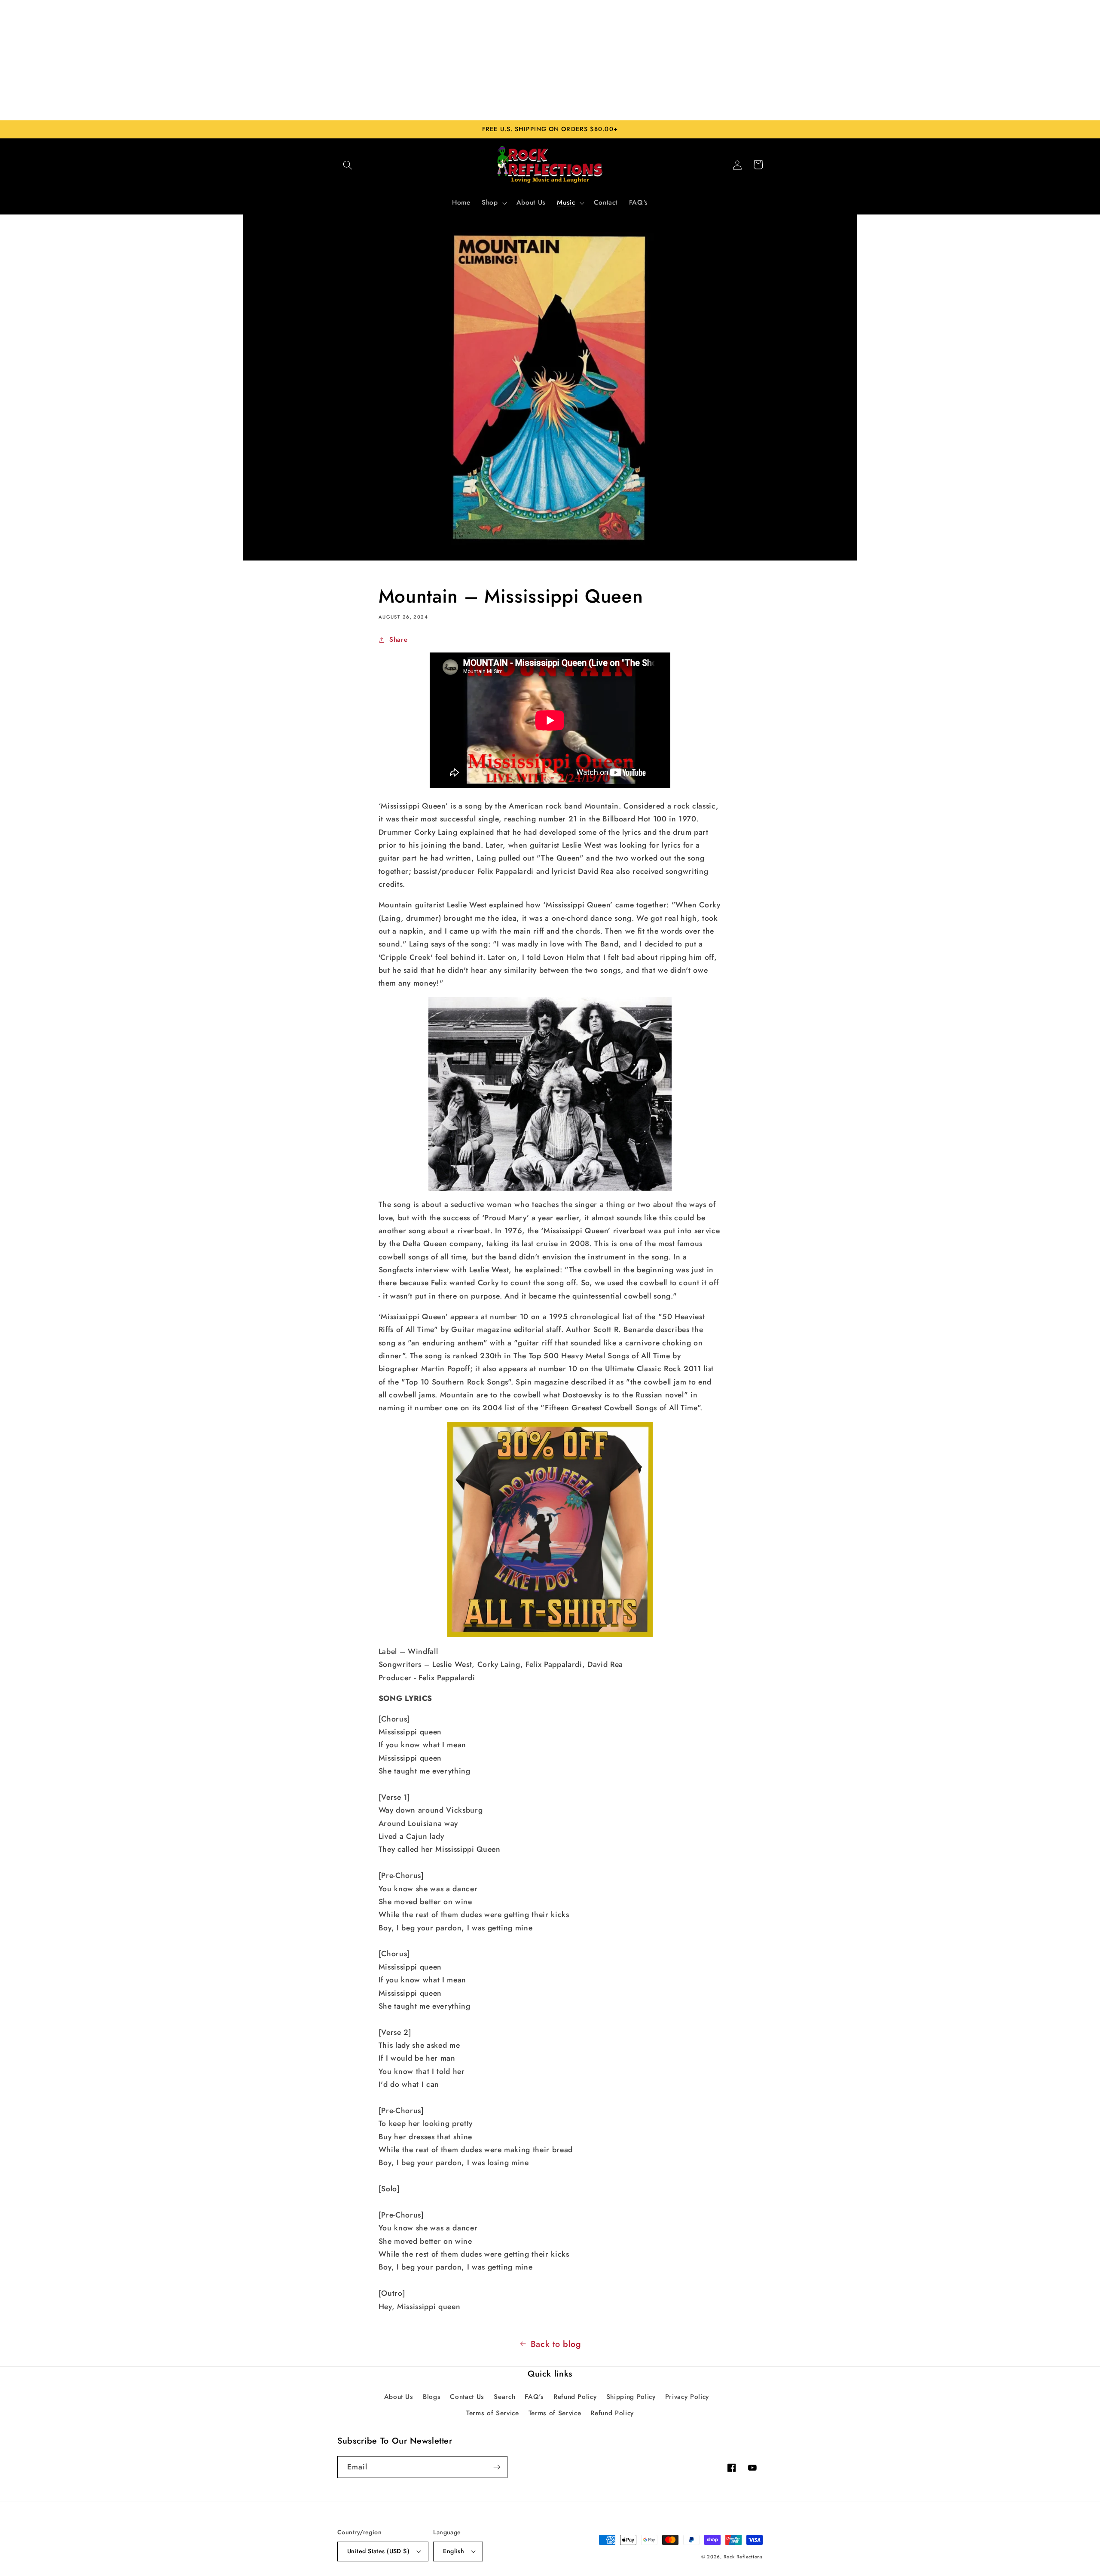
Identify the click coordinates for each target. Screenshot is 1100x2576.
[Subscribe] (497, 2467)
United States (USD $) (378, 2551)
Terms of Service (493, 2413)
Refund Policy (575, 2397)
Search (504, 2397)
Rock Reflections (743, 2557)
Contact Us (467, 2397)
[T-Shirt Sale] (550, 1530)
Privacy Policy (687, 2397)
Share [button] (398, 640)
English (454, 2551)
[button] (348, 165)
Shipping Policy (631, 2397)
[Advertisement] (550, 60)
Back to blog (556, 2344)
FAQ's (534, 2397)
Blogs (432, 2397)
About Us (399, 2397)
